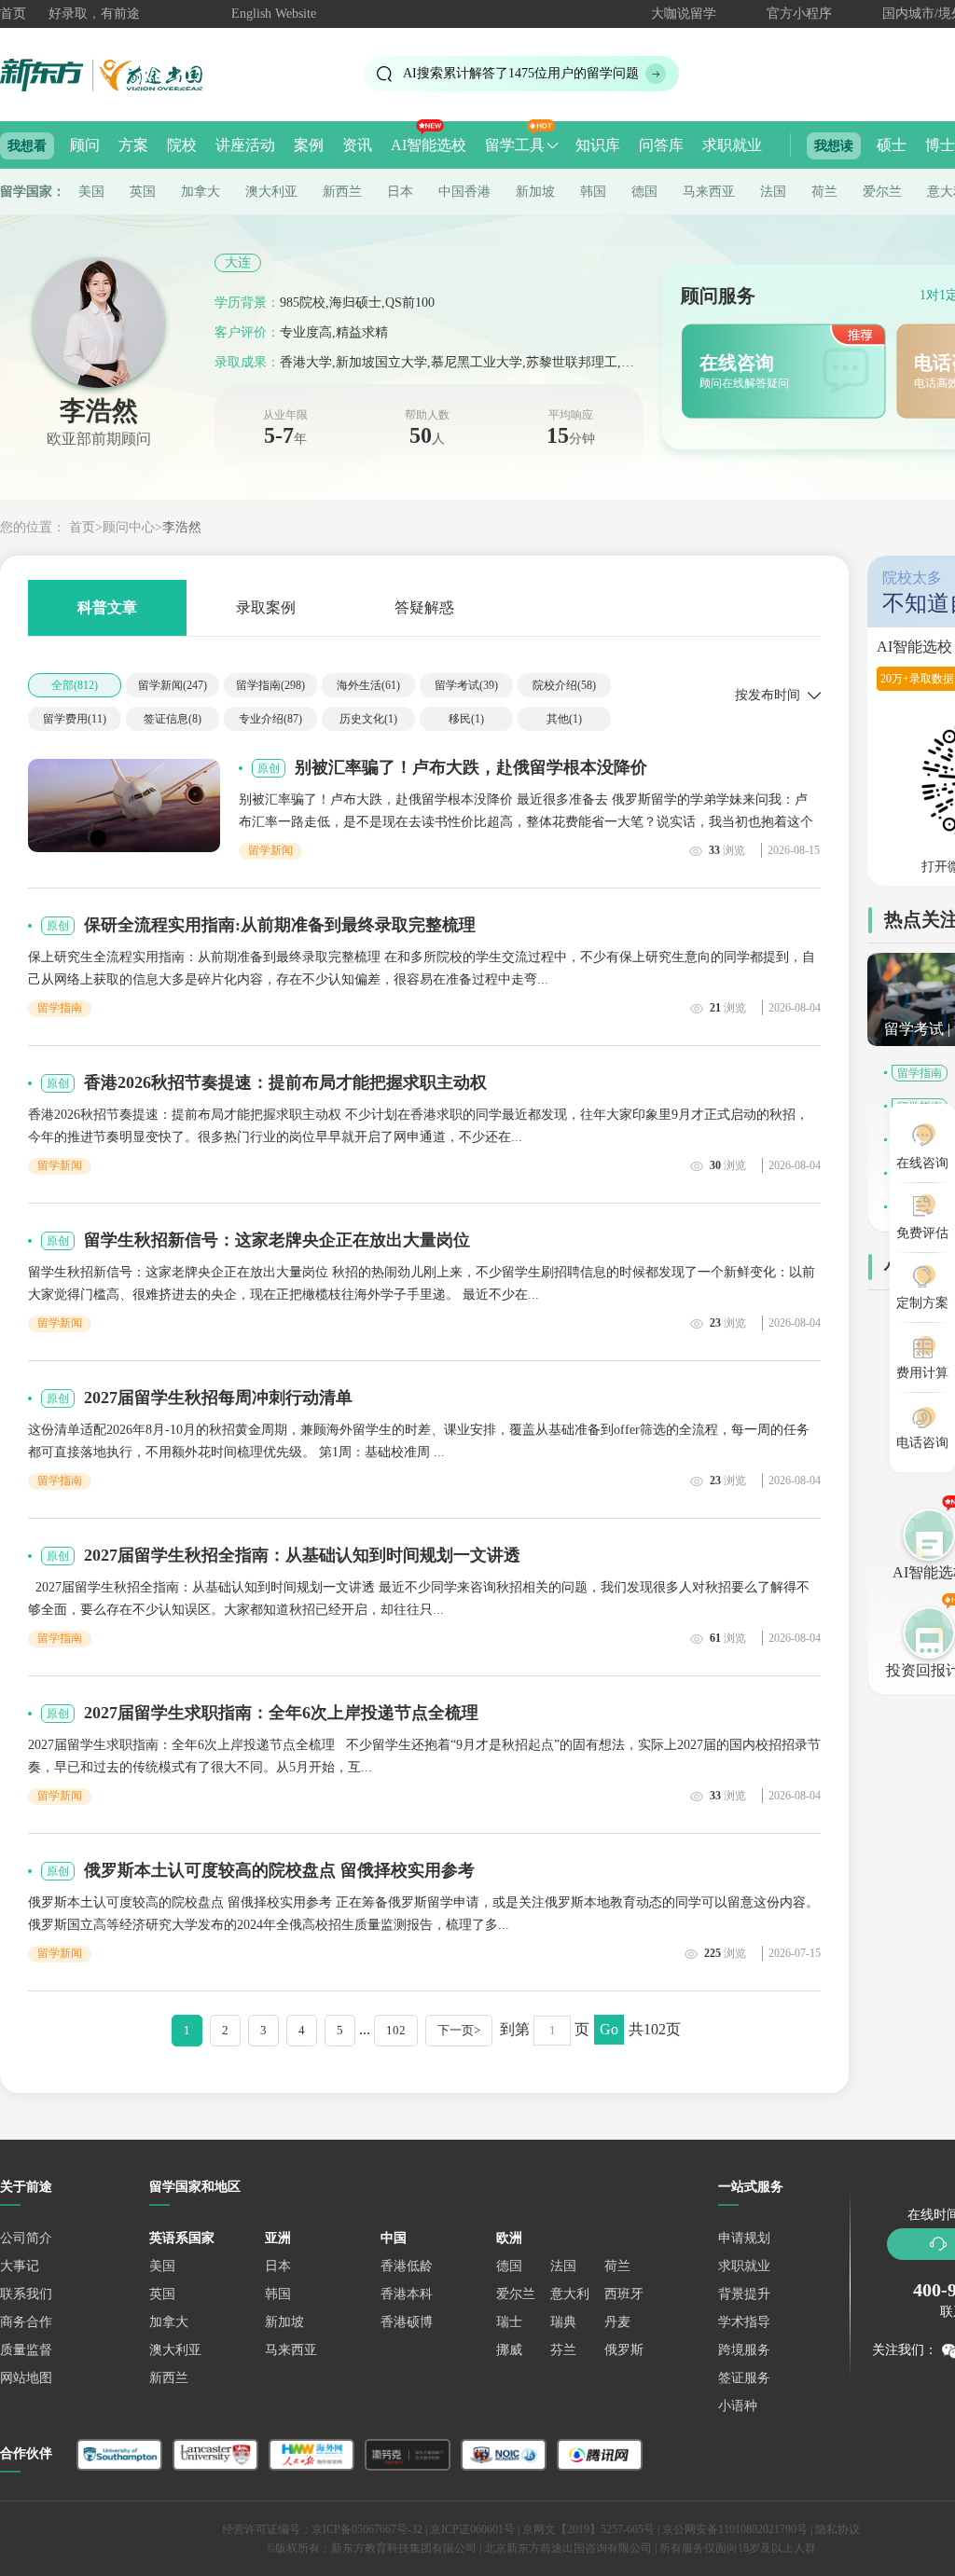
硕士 (892, 145)
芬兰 (563, 2350)
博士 (940, 145)
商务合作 (26, 2322)
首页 (13, 14)
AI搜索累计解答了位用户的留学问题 (521, 73)
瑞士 (509, 2322)
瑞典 (563, 2322)
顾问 (85, 145)
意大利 (570, 2294)
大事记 (20, 2266)
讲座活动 (245, 145)
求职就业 (732, 145)
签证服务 (744, 2378)
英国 (143, 192)
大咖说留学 (684, 14)
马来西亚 (709, 192)
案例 (309, 145)
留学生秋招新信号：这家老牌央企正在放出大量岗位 (277, 1240)
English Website (274, 14)
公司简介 (26, 2238)
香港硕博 (407, 2322)
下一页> (459, 2030)
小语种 (738, 2406)
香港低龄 (407, 2266)
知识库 (598, 145)
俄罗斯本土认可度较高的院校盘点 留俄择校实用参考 (279, 1870)
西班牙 (624, 2294)
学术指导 (744, 2322)
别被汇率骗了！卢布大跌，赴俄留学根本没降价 (471, 767)
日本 (400, 192)
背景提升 (744, 2294)
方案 (133, 145)
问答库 (661, 145)
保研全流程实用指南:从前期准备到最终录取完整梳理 (280, 925)
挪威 (509, 2350)
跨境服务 (744, 2350)
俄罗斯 (624, 2350)
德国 (644, 192)
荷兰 (824, 192)
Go (609, 2029)
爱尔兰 (882, 192)
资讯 (357, 145)
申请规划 (744, 2238)
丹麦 (617, 2322)
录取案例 (266, 607)
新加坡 (535, 192)
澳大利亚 (271, 192)
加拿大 (201, 192)
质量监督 (26, 2350)
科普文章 (107, 607)
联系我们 (26, 2294)
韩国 (593, 192)
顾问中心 (129, 527)
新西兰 (342, 192)
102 (396, 2030)
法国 (773, 192)
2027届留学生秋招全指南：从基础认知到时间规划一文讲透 (302, 1555)
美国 (91, 192)
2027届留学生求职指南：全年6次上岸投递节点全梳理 (281, 1713)
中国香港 (464, 192)
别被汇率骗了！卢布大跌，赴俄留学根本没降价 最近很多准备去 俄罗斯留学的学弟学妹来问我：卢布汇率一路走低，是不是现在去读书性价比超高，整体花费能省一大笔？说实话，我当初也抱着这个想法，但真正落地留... (526, 822)
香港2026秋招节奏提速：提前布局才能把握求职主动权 (285, 1082)
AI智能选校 (429, 145)
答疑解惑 (424, 607)
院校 (182, 145)
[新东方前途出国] (117, 74)
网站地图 (26, 2378)
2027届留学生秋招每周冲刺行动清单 (218, 1398)
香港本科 (407, 2294)
